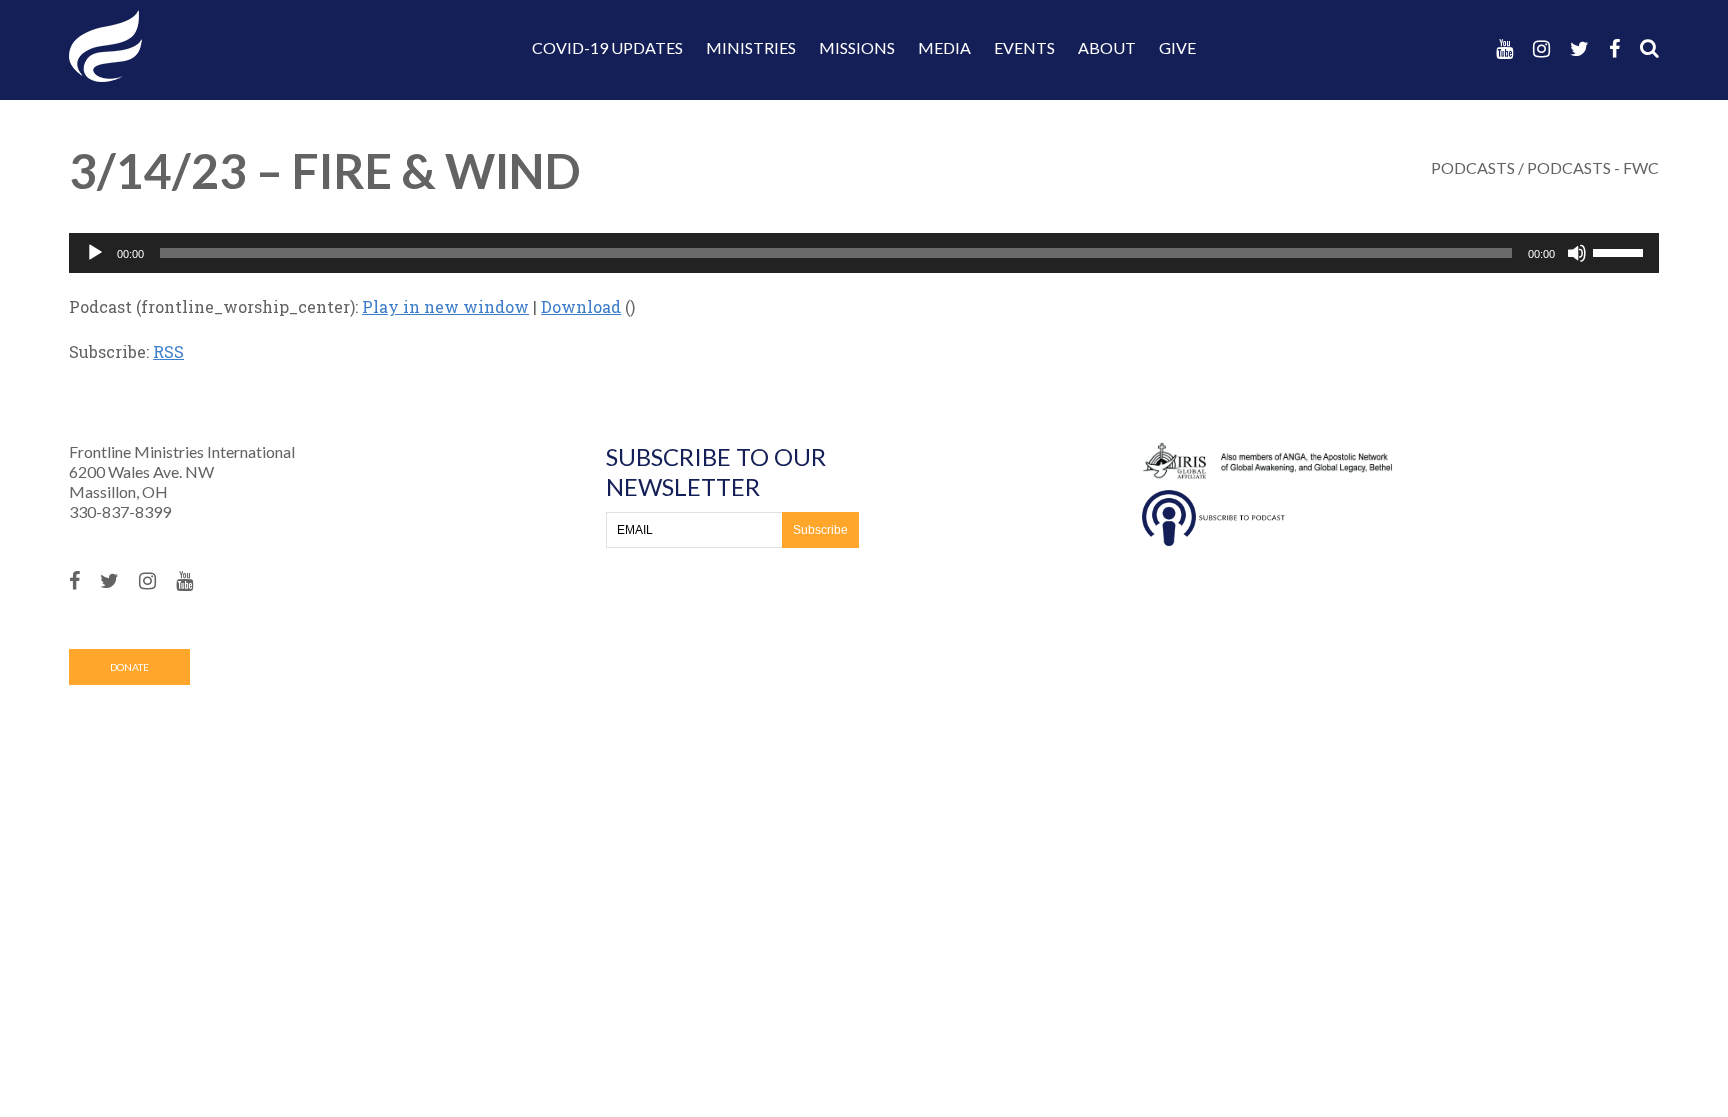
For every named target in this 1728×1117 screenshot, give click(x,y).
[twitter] (1579, 48)
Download (581, 306)
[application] (864, 253)
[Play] (95, 253)
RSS (168, 351)
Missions (857, 47)
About (1107, 47)
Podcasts (1473, 167)
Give (1177, 47)
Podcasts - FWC (1593, 167)
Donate (129, 667)
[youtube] (1504, 48)
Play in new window (445, 306)
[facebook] (1614, 48)
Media (944, 47)
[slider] (1621, 251)
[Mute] (1577, 253)
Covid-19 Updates (607, 47)
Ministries (751, 47)
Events (1024, 47)
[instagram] (1541, 48)
